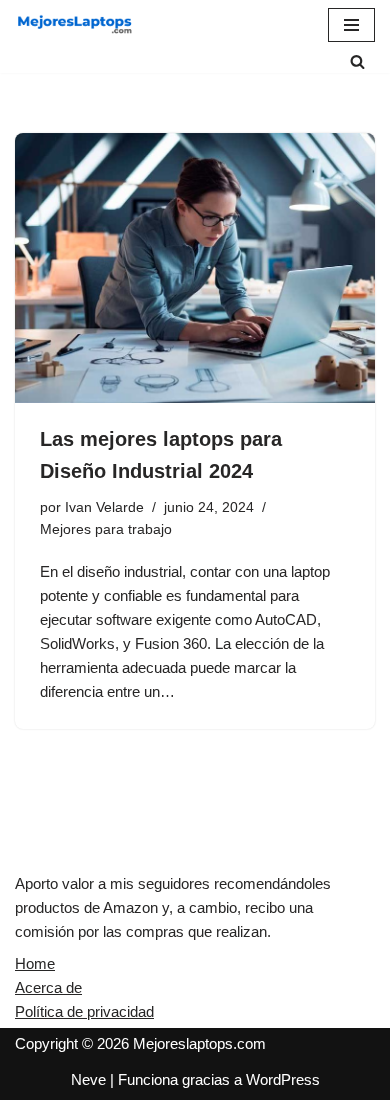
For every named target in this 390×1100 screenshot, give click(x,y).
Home (35, 963)
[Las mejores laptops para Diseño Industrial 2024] (195, 268)
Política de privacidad (84, 1011)
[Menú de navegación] (351, 25)
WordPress (283, 1079)
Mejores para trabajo (106, 529)
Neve (88, 1079)
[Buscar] (357, 61)
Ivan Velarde (104, 507)
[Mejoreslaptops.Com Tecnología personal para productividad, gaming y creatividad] (75, 25)
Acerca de (48, 987)
